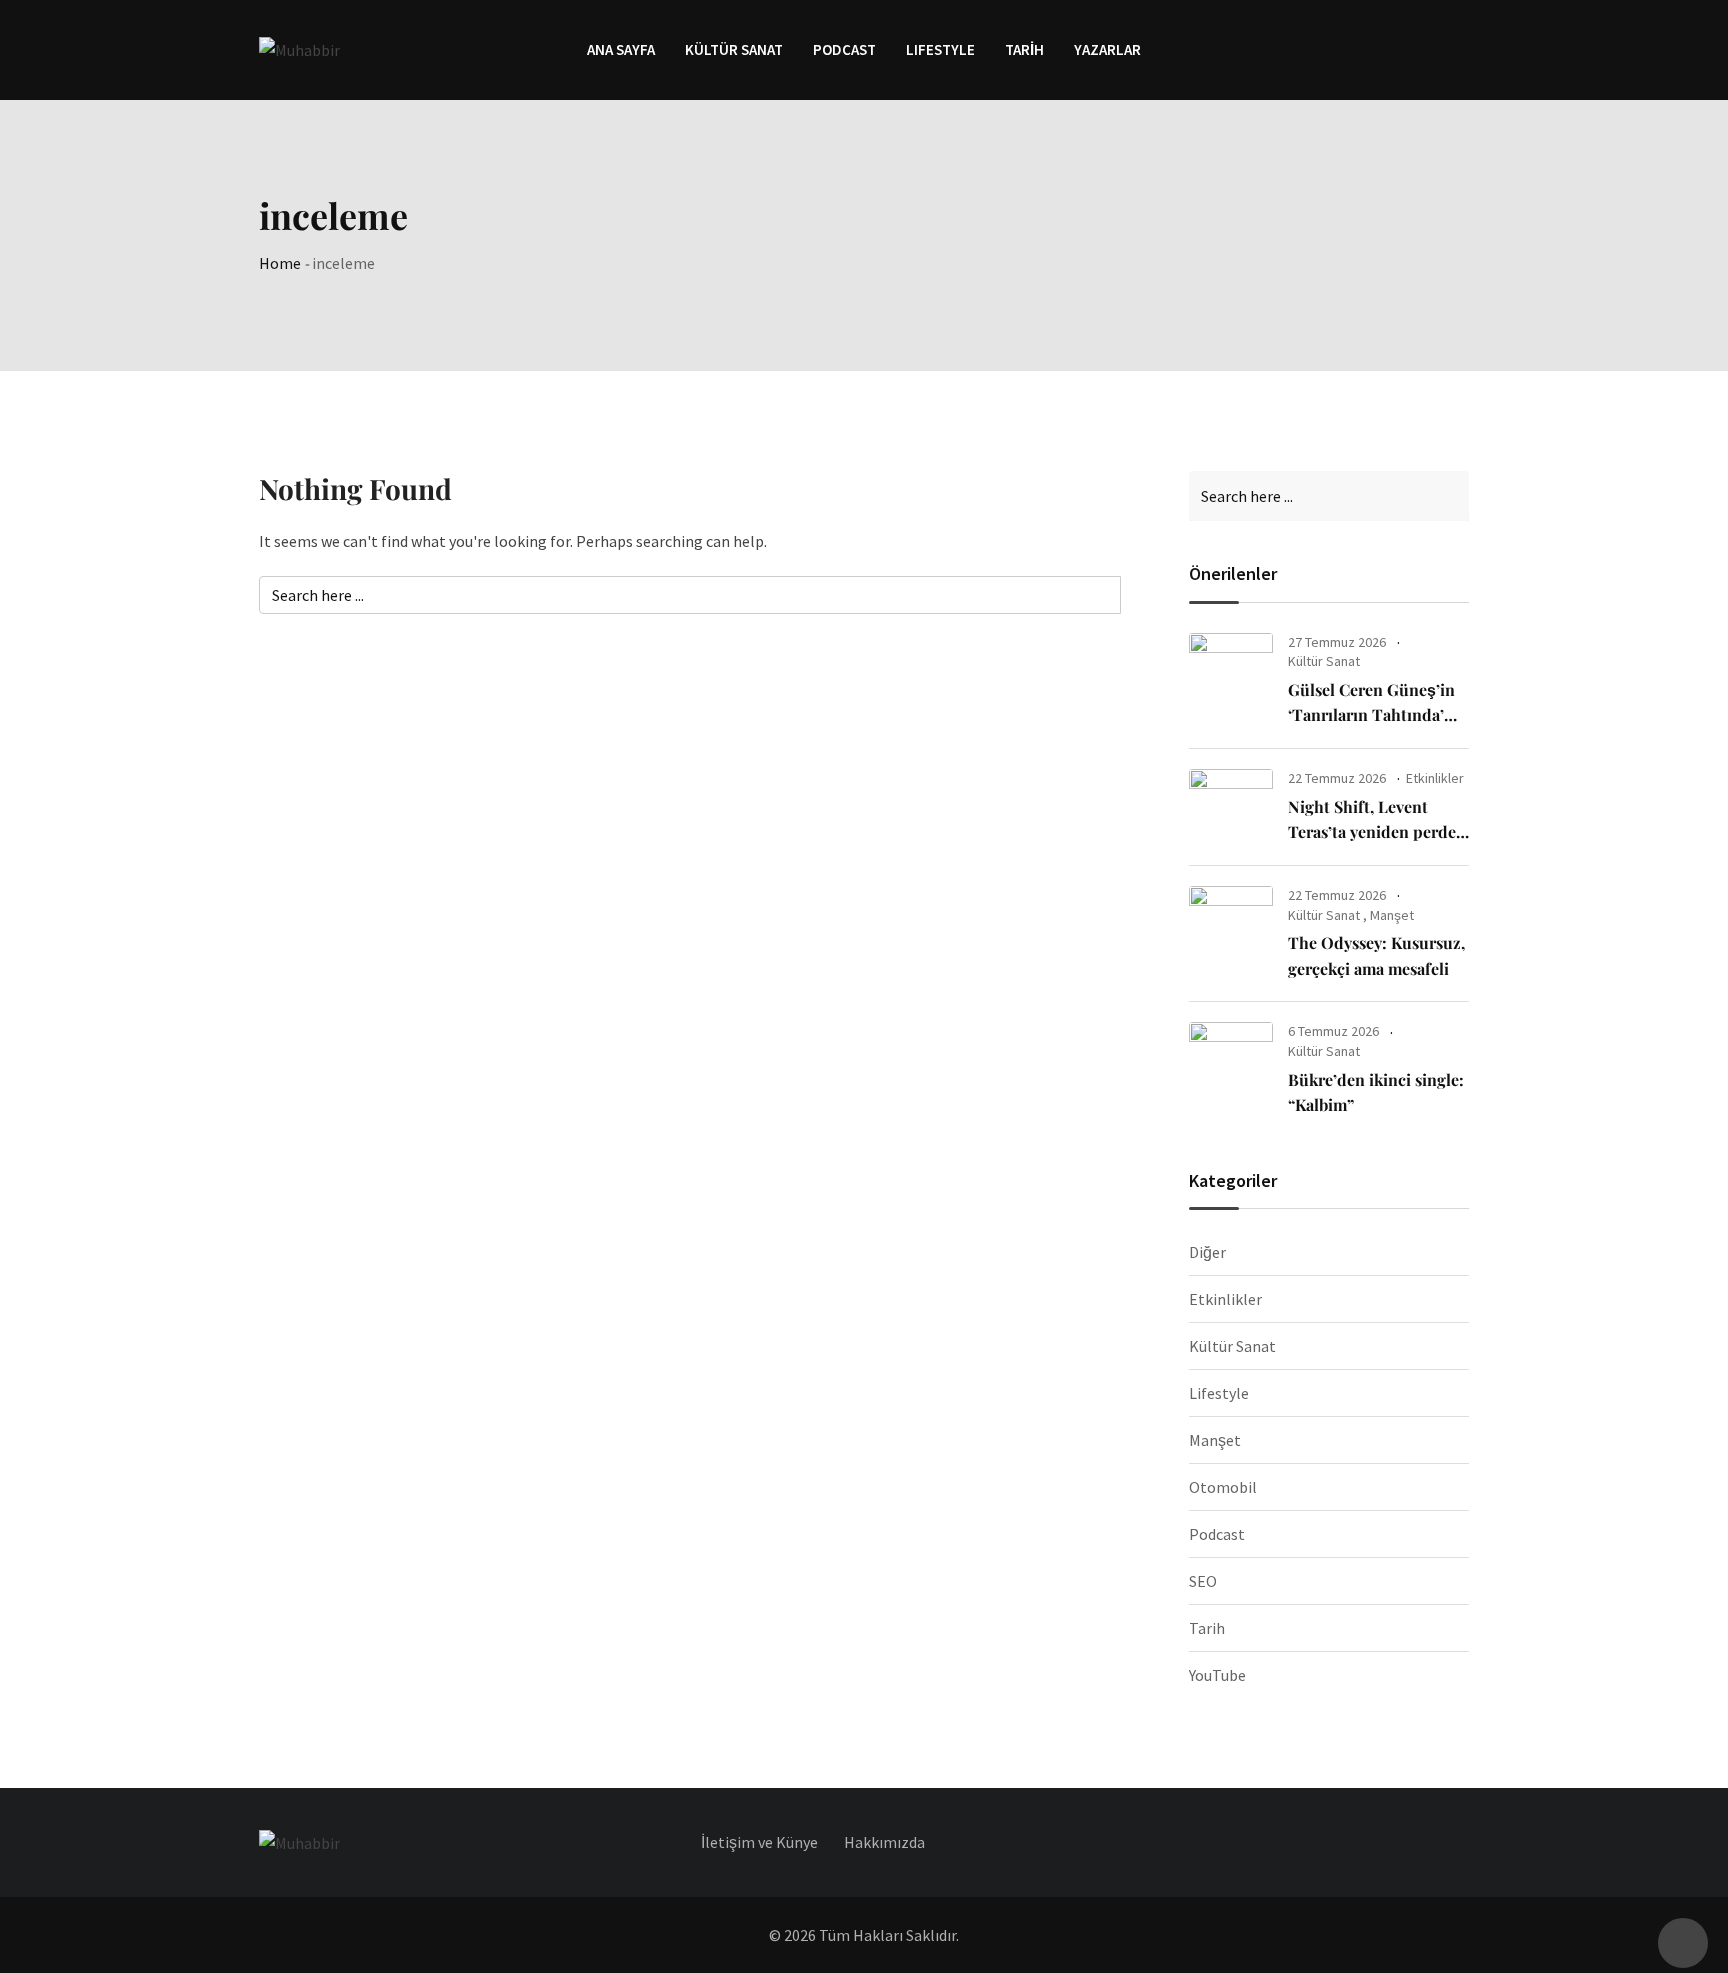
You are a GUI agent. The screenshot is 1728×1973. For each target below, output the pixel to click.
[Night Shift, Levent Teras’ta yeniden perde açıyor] (1231, 807)
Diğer (1207, 1252)
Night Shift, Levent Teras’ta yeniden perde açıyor (1372, 832)
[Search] (1460, 48)
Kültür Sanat (734, 49)
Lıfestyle (940, 49)
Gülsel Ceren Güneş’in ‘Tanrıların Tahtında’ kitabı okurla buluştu (1371, 715)
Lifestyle (1219, 1393)
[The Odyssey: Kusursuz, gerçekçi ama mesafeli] (1231, 924)
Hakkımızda (884, 1842)
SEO (1203, 1581)
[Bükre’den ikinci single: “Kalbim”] (1231, 1060)
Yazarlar (1107, 49)
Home (280, 263)
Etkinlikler (1435, 778)
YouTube (1217, 1675)
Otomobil (1223, 1487)
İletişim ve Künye (759, 1842)
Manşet (1392, 915)
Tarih (1024, 49)
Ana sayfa (621, 49)
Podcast (844, 49)
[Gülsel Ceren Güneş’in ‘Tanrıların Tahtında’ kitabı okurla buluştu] (1231, 671)
